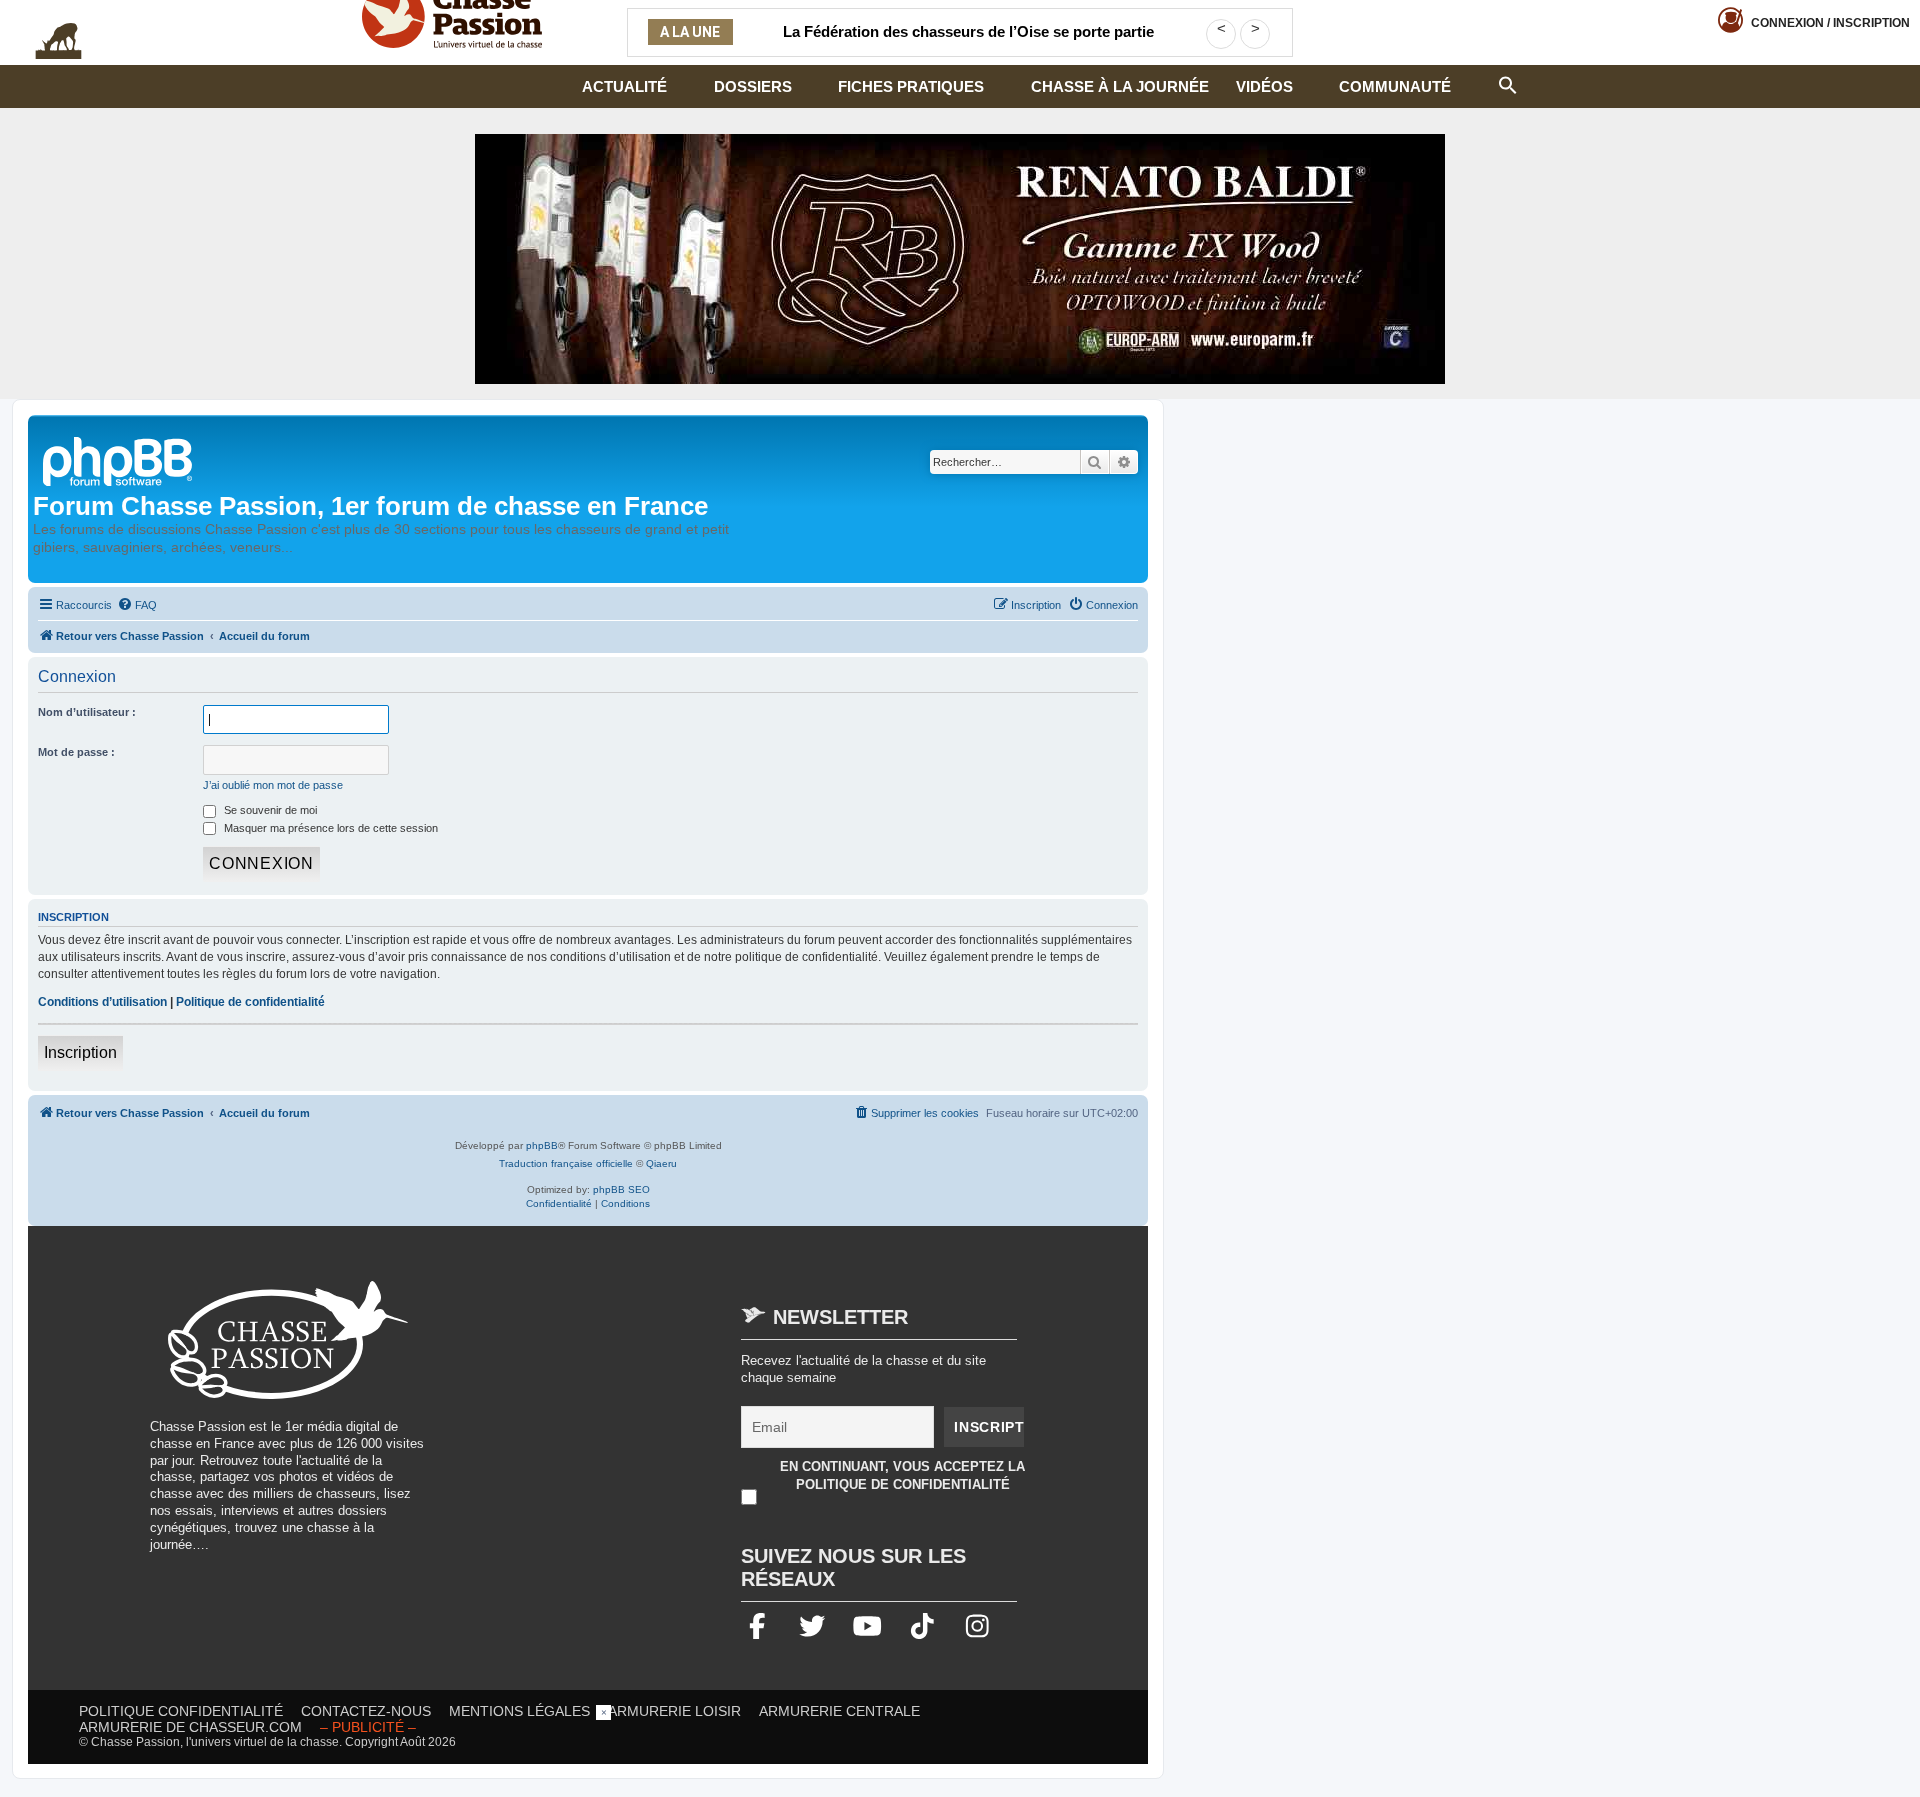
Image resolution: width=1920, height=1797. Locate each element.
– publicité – (368, 1727)
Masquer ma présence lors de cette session (329, 828)
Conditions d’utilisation (102, 1002)
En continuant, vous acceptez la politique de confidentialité (902, 1475)
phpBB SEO (621, 1189)
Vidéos (1264, 86)
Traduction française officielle (566, 1163)
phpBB (542, 1145)
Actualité (624, 86)
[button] (1508, 83)
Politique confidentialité (181, 1711)
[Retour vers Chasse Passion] (119, 459)
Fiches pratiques (911, 86)
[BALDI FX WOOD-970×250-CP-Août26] (960, 259)
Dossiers (753, 86)
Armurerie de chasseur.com (190, 1727)
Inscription (80, 1052)
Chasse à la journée (1120, 86)
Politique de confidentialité (250, 1002)
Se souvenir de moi (269, 810)
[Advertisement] (614, 1421)
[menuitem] (137, 605)
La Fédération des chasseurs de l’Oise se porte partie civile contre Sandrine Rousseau (968, 44)
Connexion (1830, 23)
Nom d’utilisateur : (87, 712)
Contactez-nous (366, 1711)
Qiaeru (661, 1163)
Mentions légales (519, 1711)
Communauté (1395, 86)
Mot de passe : (76, 752)
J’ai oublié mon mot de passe (273, 785)
